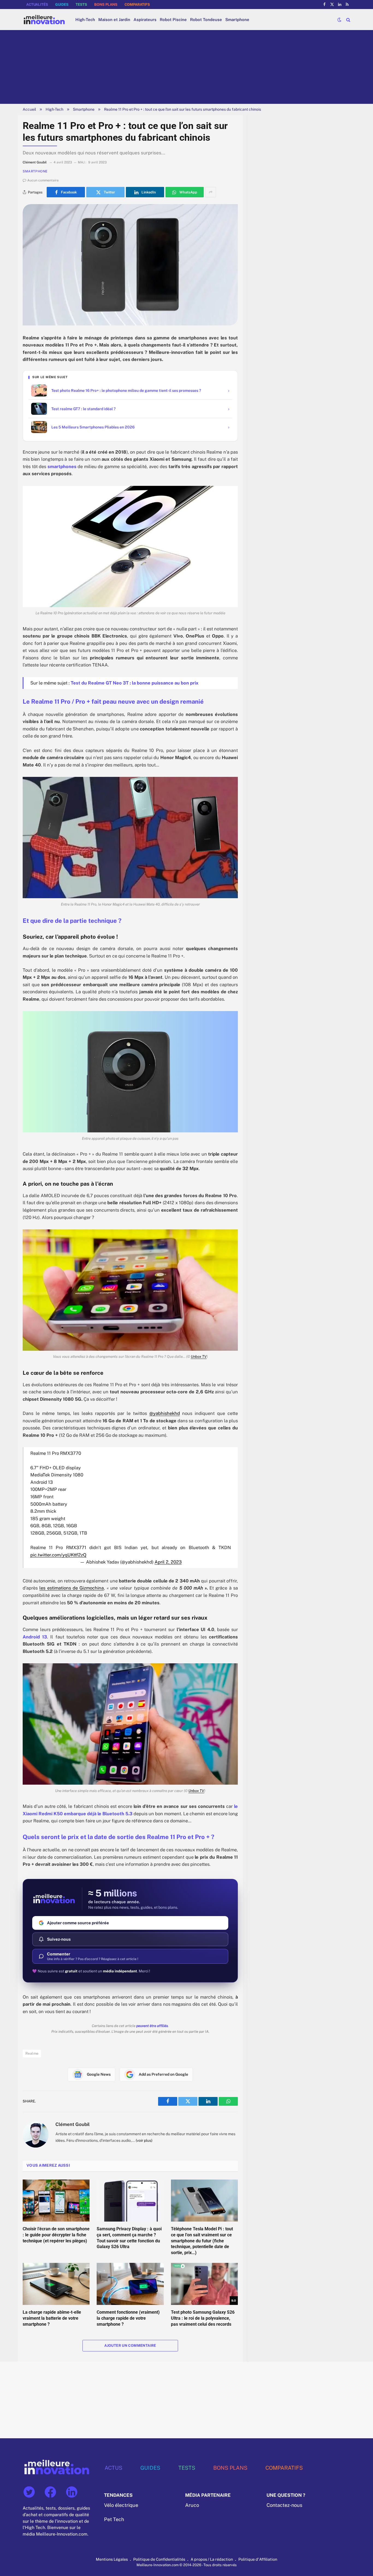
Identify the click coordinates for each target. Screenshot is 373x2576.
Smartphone (237, 20)
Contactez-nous (284, 2505)
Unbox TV (199, 1356)
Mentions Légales (112, 2559)
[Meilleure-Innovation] (44, 20)
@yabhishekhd (165, 1413)
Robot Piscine (173, 20)
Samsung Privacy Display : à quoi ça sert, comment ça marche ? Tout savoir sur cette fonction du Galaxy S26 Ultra (129, 2238)
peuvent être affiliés (152, 2026)
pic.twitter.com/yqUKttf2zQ (58, 1555)
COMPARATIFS (137, 5)
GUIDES (62, 5)
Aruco (192, 2505)
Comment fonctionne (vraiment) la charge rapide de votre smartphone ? (128, 2318)
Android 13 (35, 1637)
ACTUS (113, 2468)
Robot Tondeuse (206, 20)
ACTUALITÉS (37, 5)
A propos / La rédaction (212, 2559)
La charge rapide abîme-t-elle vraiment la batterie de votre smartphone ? (52, 2318)
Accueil (29, 109)
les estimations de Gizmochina (72, 1588)
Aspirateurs (145, 20)
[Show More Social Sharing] (211, 192)
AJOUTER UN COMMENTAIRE (130, 2346)
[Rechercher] (348, 20)
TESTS (81, 5)
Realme (32, 2053)
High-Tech (85, 20)
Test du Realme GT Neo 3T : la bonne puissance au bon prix (135, 683)
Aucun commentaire (43, 180)
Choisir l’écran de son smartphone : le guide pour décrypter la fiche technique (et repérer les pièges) (56, 2235)
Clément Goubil (72, 2124)
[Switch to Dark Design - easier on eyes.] (339, 20)
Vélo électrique (121, 2505)
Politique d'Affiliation (258, 2559)
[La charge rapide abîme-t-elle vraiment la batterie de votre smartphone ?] (56, 2284)
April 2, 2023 (168, 1562)
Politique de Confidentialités (159, 2559)
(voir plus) (144, 2140)
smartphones (62, 466)
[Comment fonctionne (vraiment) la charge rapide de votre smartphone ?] (130, 2284)
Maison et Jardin (114, 20)
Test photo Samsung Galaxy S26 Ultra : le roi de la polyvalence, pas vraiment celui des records (203, 2318)
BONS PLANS (106, 5)
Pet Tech (114, 2519)
